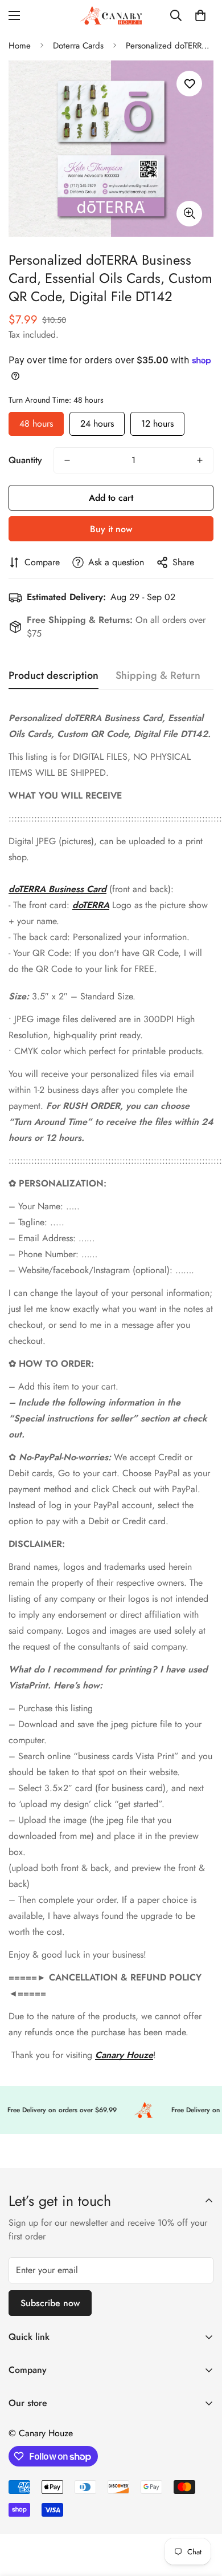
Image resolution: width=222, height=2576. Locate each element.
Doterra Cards (78, 46)
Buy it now (111, 529)
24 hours (97, 421)
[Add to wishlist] (189, 84)
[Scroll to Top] (202, 2516)
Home (20, 46)
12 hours (157, 421)
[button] (200, 15)
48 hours (36, 421)
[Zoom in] (189, 214)
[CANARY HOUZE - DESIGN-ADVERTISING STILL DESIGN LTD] (111, 15)
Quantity (25, 460)
